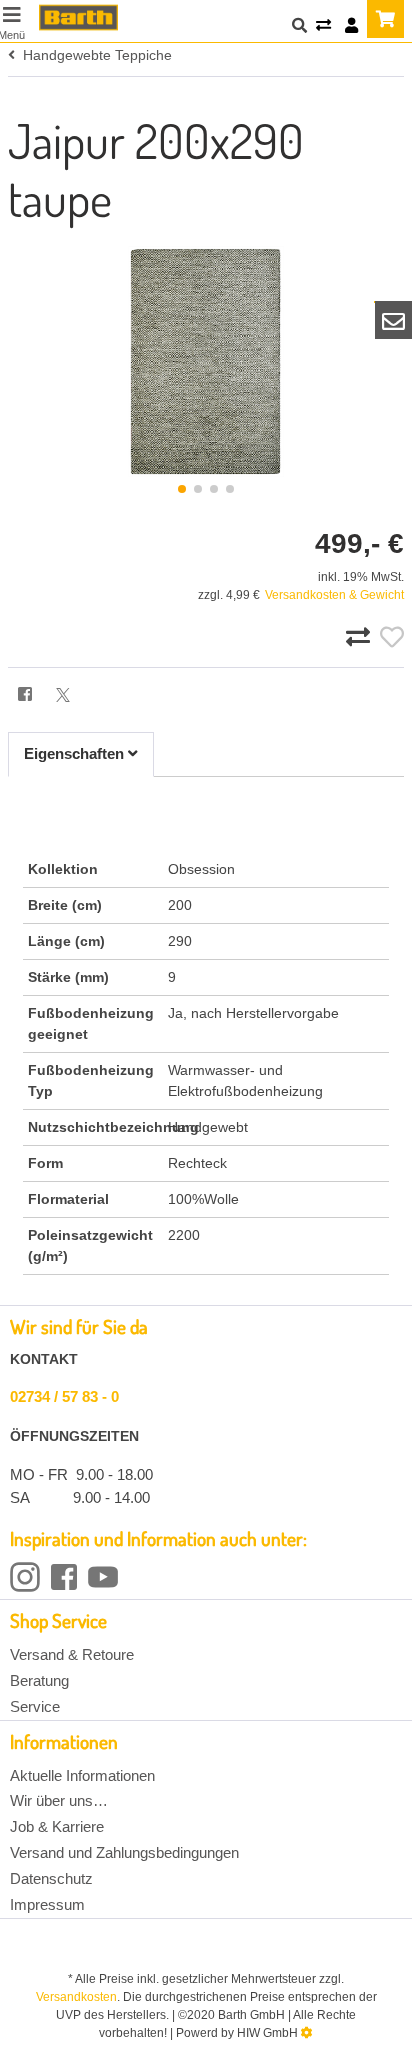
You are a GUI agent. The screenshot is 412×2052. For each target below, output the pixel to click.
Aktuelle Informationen (82, 1775)
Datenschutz (51, 1878)
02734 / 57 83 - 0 (64, 1396)
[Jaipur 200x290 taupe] (206, 361)
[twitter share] (63, 695)
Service (35, 1706)
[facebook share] (25, 695)
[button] (182, 489)
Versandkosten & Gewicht (334, 595)
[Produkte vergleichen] (323, 26)
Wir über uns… (59, 1800)
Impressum (47, 1904)
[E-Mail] (394, 320)
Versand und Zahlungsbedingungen (124, 1852)
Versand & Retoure (72, 1654)
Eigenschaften (76, 753)
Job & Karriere (57, 1826)
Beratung (39, 1680)
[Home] (78, 17)
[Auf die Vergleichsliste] (361, 638)
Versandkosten (76, 1997)
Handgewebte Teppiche (93, 55)
